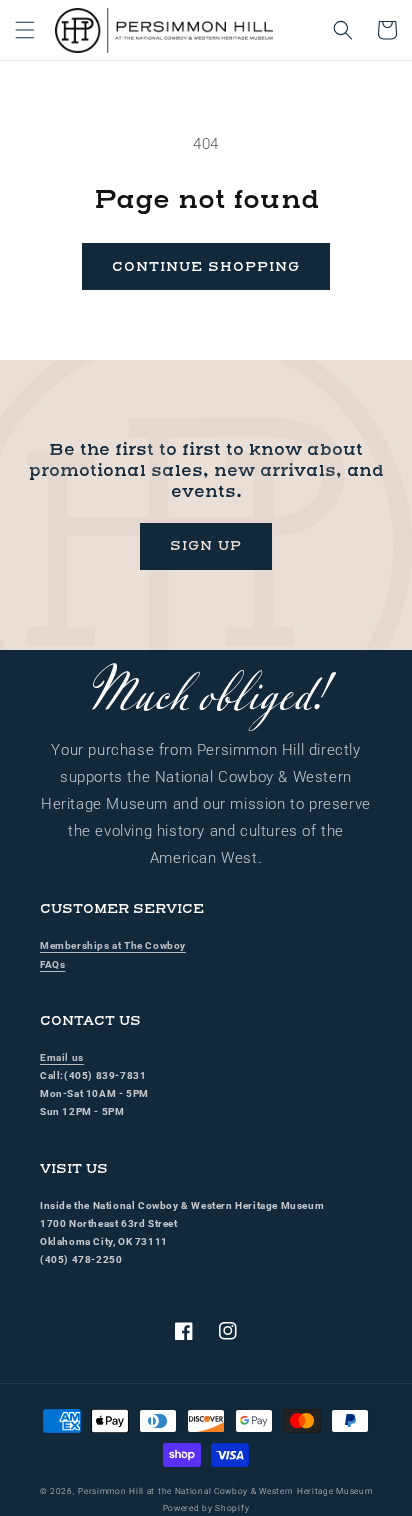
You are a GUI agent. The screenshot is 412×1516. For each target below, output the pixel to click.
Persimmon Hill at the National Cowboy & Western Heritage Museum (225, 1491)
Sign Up (206, 546)
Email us (62, 1057)
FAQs (52, 964)
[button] (25, 30)
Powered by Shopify (206, 1508)
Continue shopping (206, 267)
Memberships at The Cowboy (113, 945)
